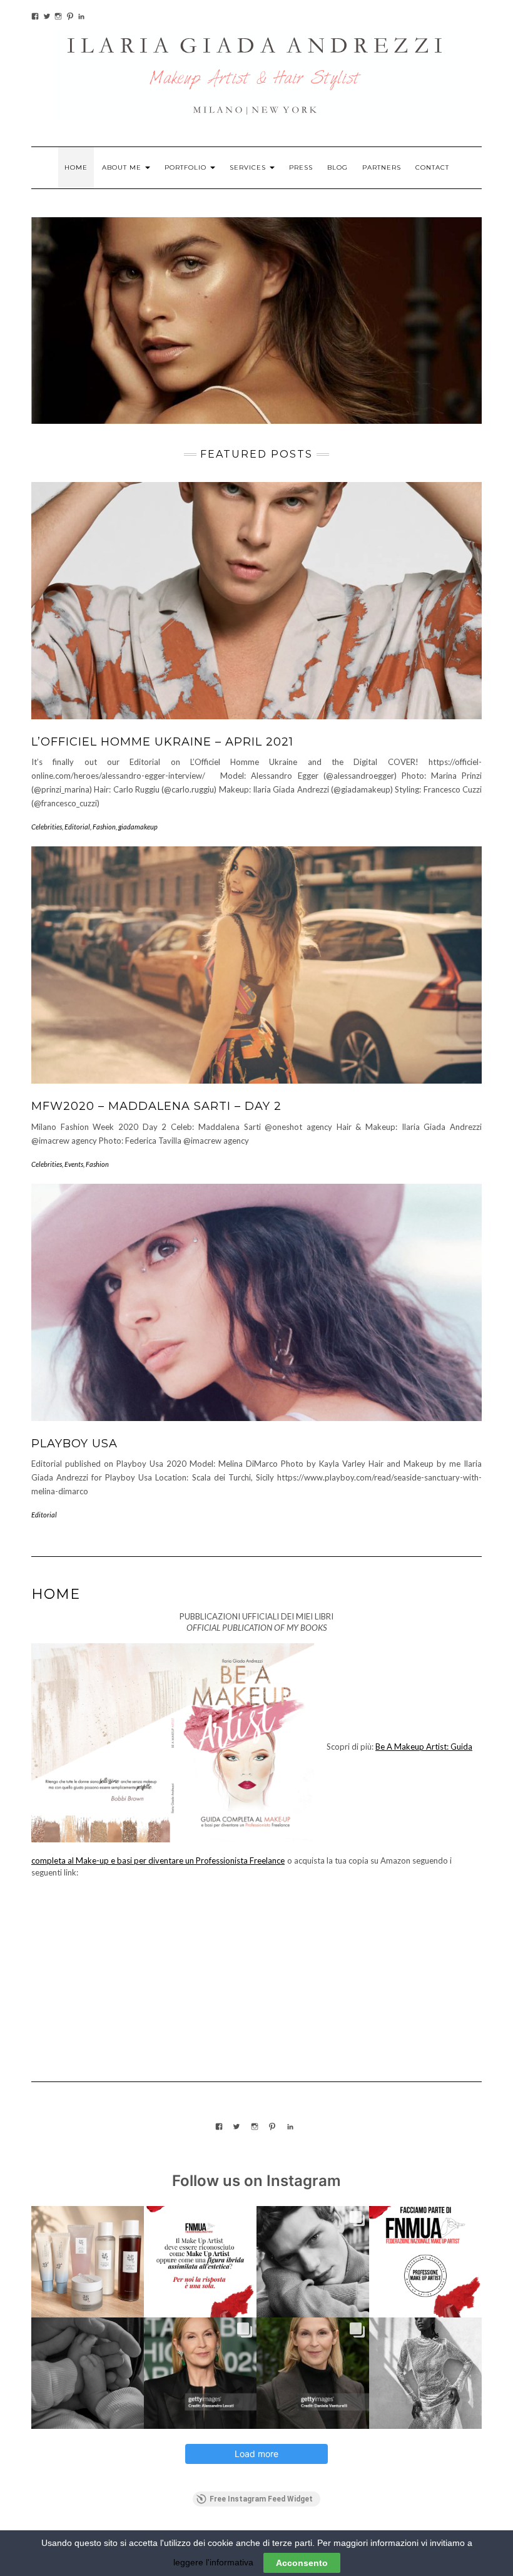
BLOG (338, 167)
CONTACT (432, 167)
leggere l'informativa (213, 2562)
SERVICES (249, 167)
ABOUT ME (123, 167)
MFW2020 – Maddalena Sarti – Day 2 (156, 1106)
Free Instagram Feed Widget (261, 2499)
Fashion (104, 827)
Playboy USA (74, 1444)
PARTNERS (382, 167)
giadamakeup (138, 827)
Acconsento (302, 2563)
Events (74, 1164)
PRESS (301, 167)
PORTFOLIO (187, 167)
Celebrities (47, 827)
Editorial (77, 827)
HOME (76, 167)
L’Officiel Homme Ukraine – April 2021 (162, 742)
